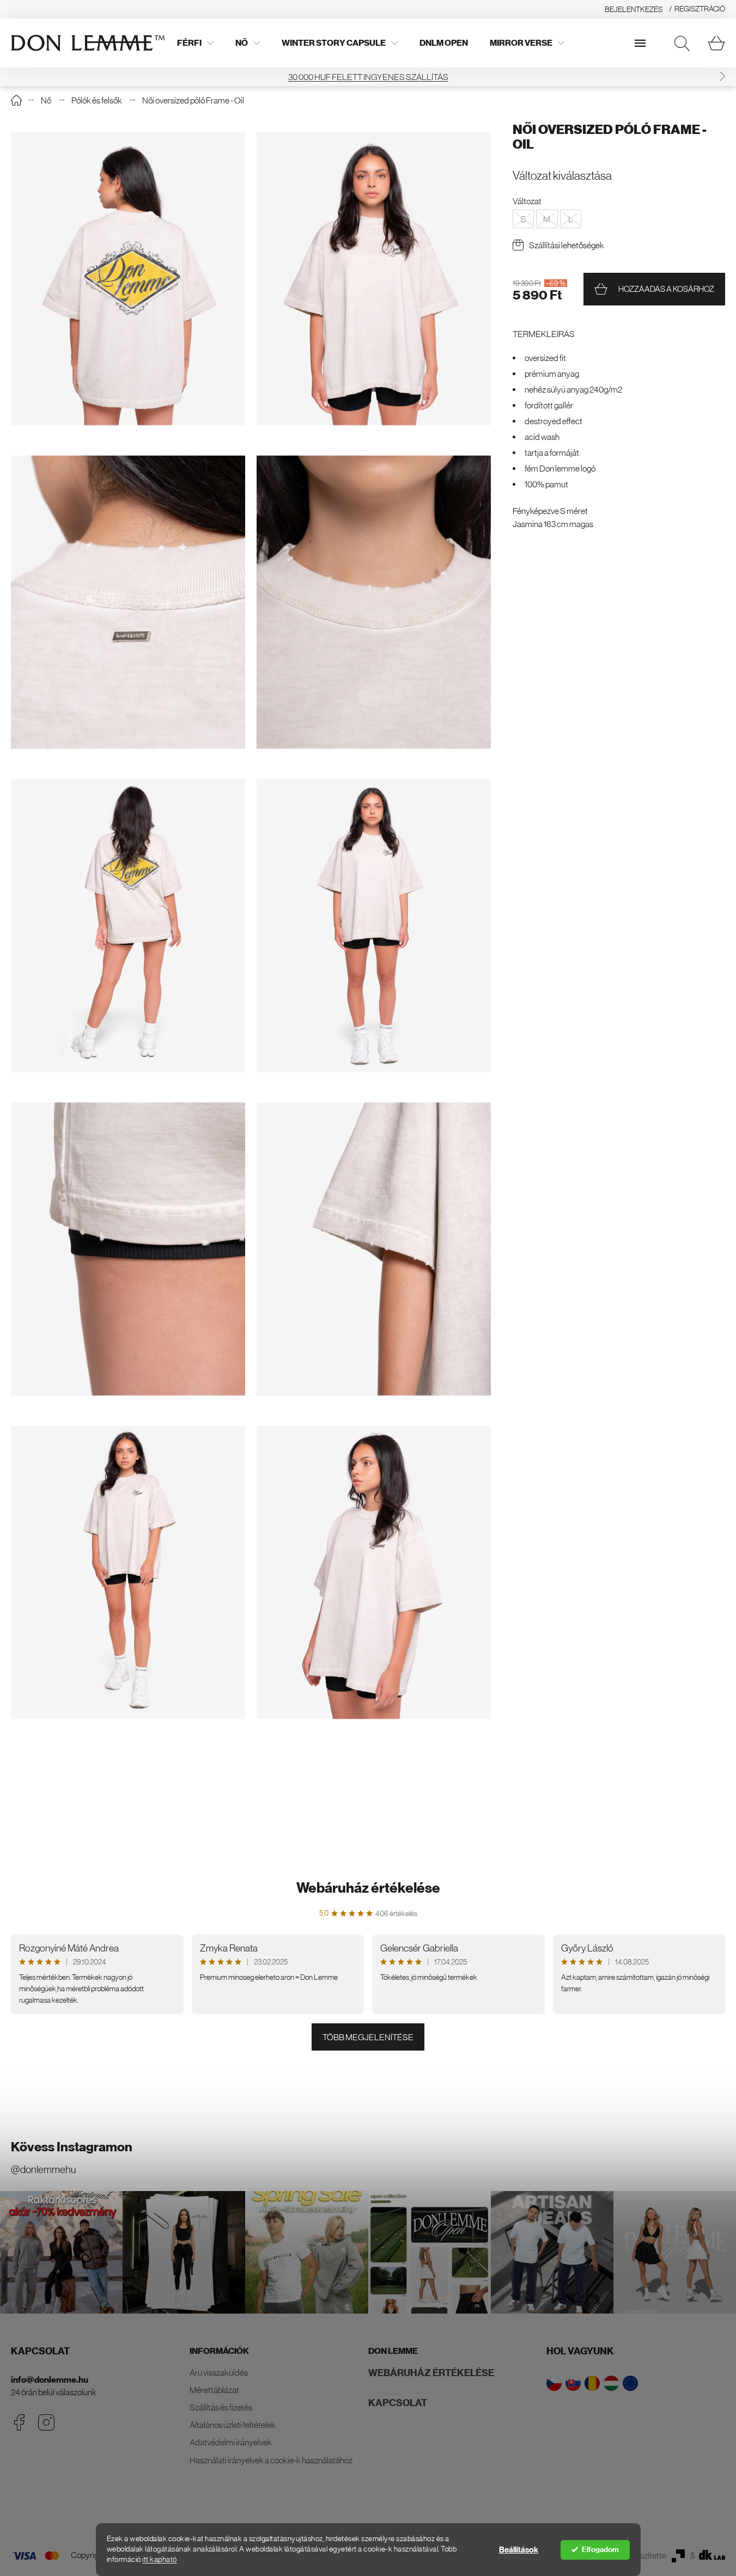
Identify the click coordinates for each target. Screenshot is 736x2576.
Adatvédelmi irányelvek (231, 2442)
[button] (722, 77)
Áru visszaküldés (219, 2372)
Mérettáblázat (214, 2390)
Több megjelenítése (368, 2037)
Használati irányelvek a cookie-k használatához (271, 2460)
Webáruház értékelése (368, 1888)
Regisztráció (700, 9)
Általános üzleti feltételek (233, 2425)
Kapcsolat (398, 2403)
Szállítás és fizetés (221, 2407)
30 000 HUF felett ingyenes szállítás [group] (368, 77)
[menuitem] (195, 43)
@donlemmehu (43, 2170)
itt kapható (160, 2559)
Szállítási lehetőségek (567, 245)
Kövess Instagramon (72, 2147)
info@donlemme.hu (50, 2380)
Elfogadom (600, 2550)
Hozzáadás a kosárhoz (666, 289)
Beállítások (519, 2550)
